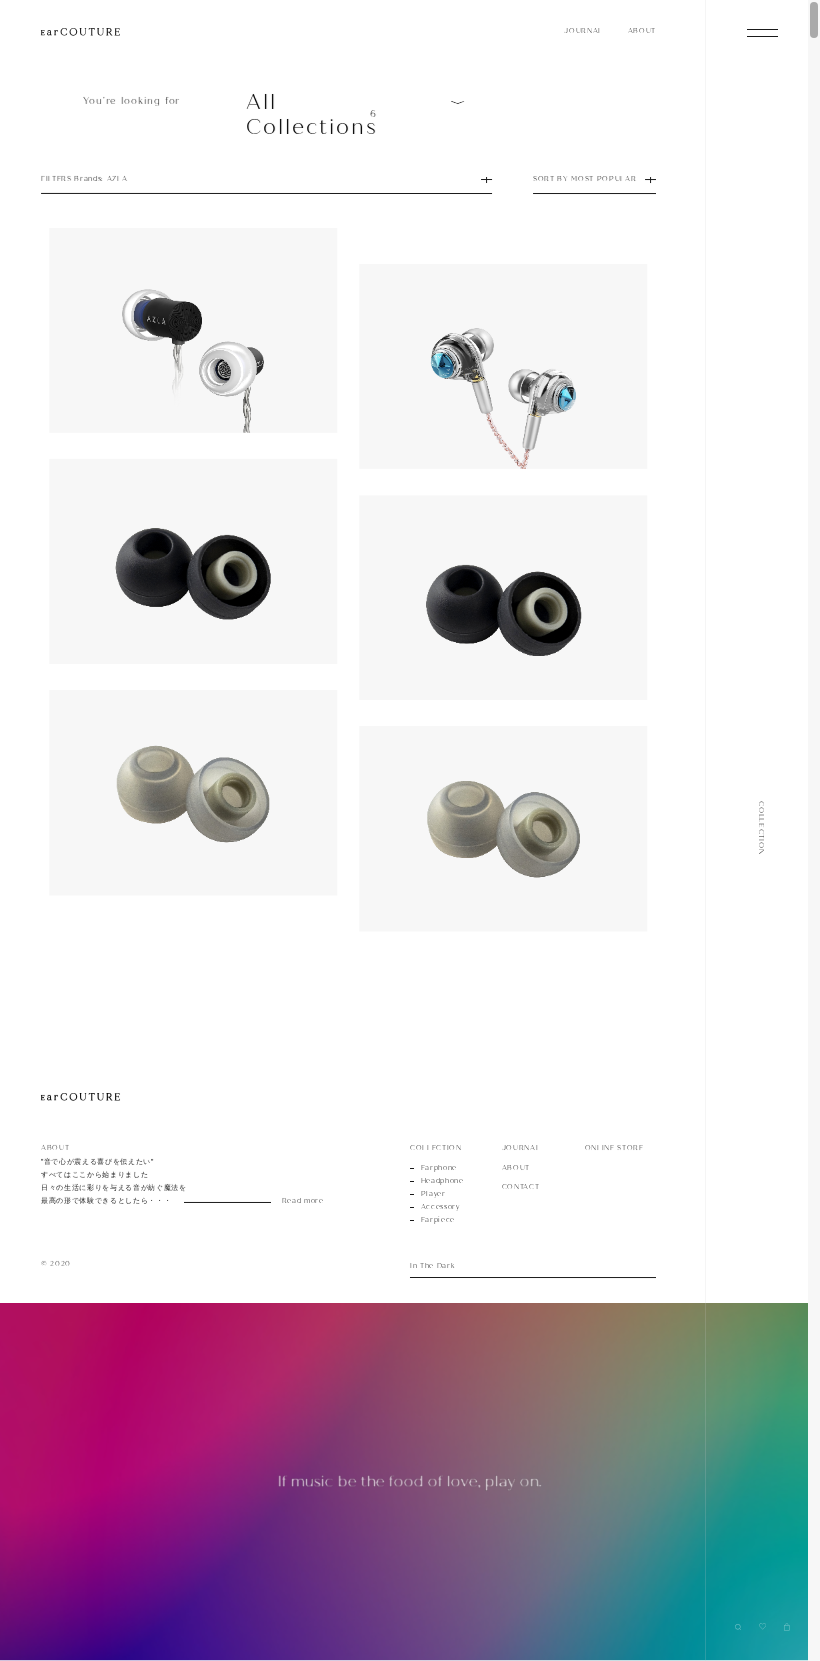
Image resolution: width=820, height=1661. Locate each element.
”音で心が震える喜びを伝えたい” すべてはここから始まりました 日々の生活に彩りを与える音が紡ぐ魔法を (164, 1181)
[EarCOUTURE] (80, 1097)
